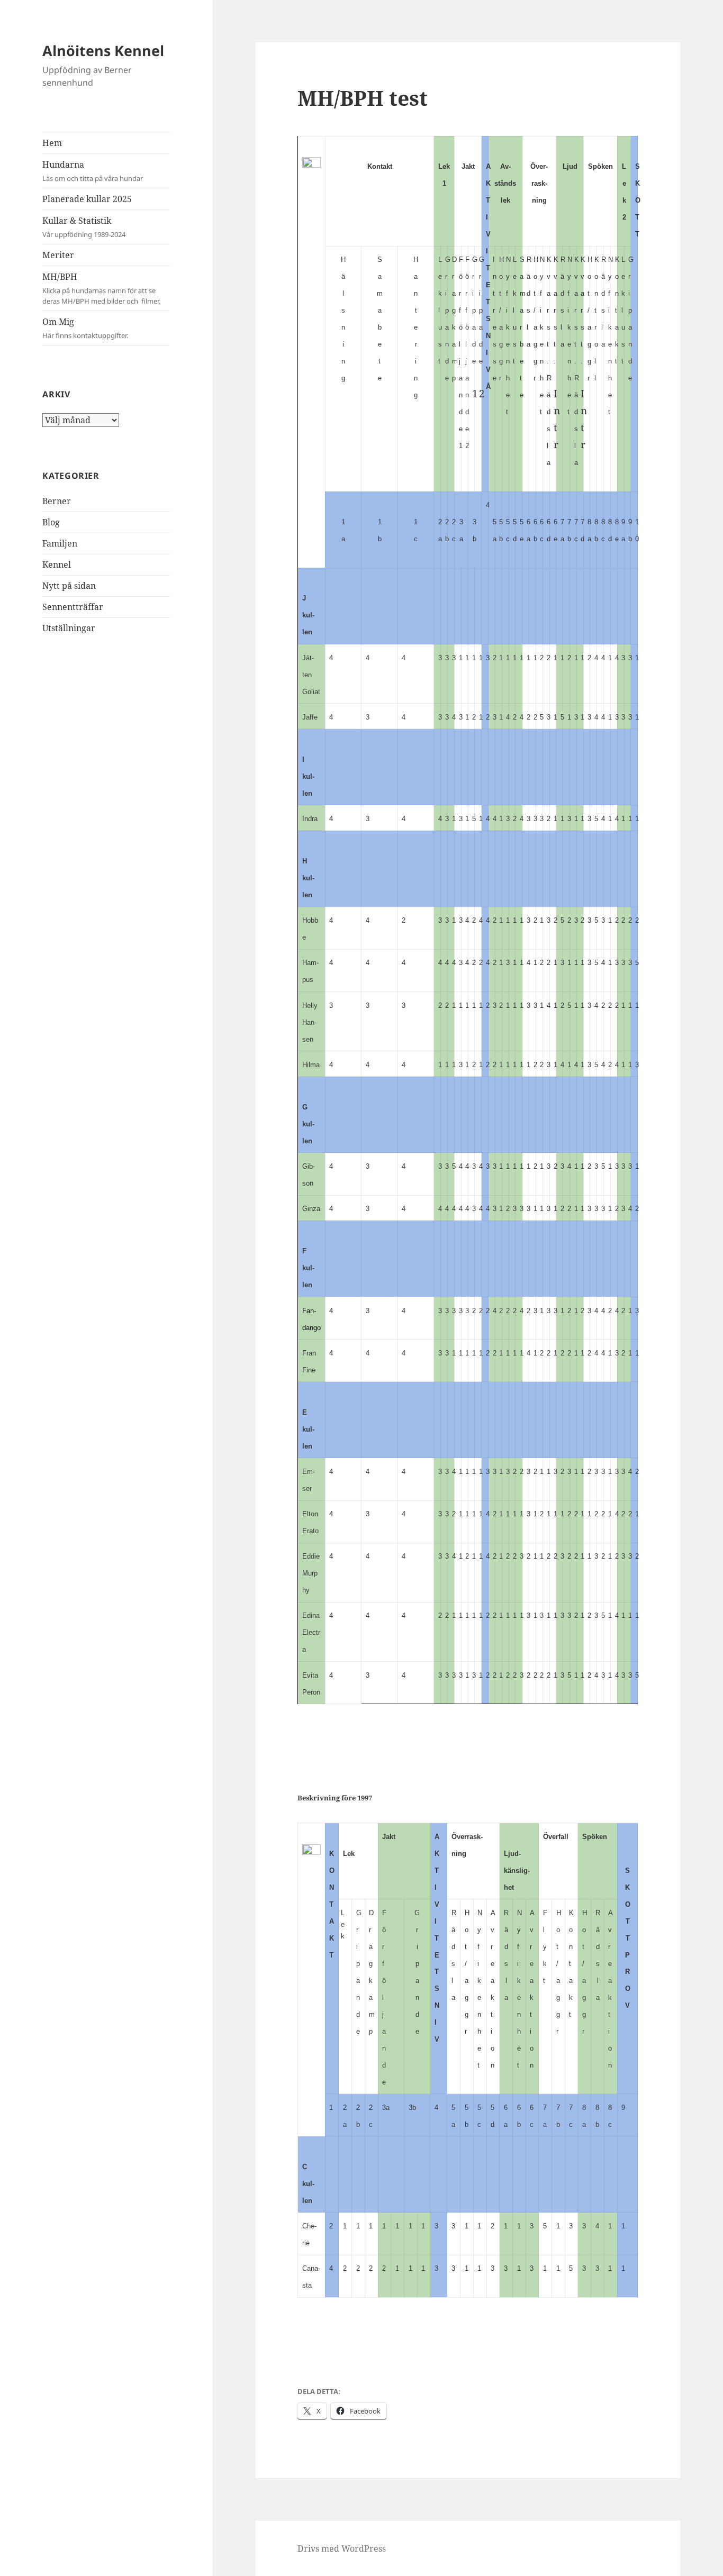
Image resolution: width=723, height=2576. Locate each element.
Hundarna (93, 171)
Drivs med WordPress (342, 2548)
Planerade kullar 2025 (87, 199)
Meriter (58, 255)
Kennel (57, 565)
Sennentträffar (73, 607)
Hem (52, 143)
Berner (57, 501)
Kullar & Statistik (84, 227)
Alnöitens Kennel (103, 51)
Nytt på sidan (69, 586)
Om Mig (85, 328)
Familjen (60, 543)
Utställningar (69, 628)
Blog (51, 522)
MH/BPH (101, 288)
